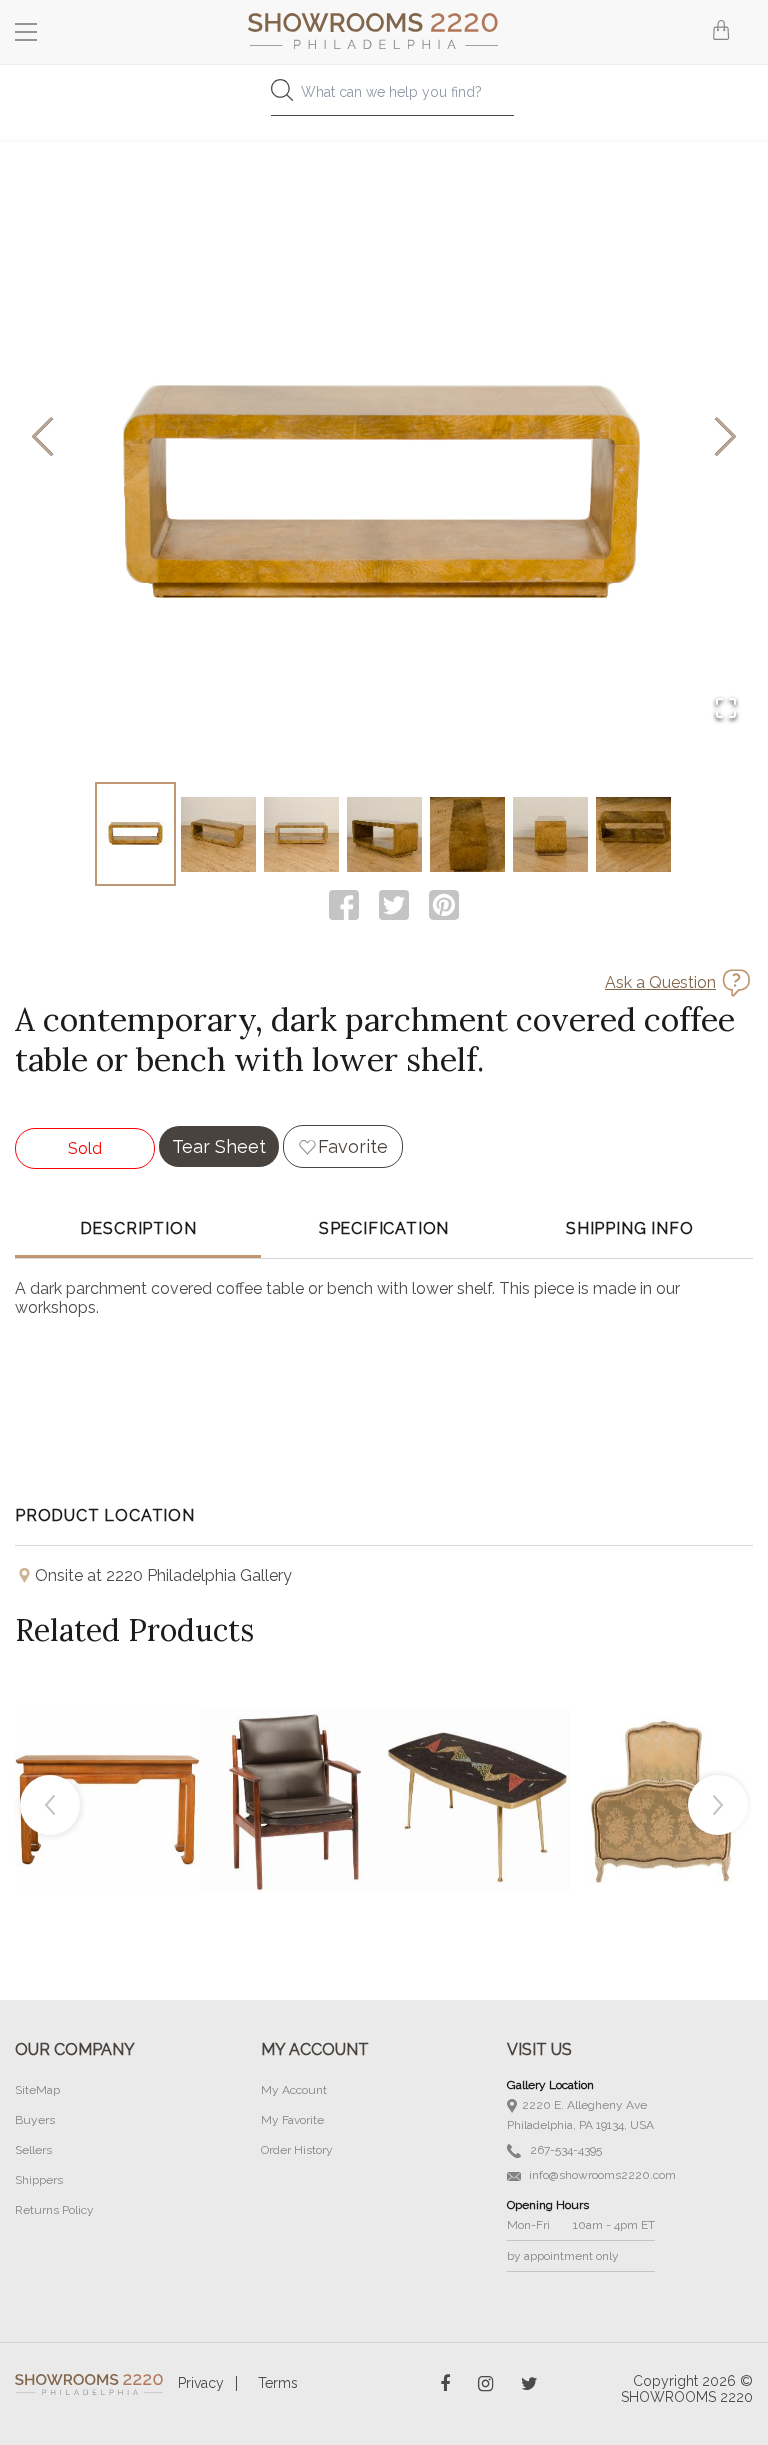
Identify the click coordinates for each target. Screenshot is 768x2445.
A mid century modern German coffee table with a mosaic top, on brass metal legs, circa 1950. (478, 1755)
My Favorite (292, 2120)
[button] (384, 438)
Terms (278, 2383)
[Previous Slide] (42, 438)
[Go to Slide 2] (218, 834)
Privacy (201, 2383)
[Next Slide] (725, 438)
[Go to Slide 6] (550, 834)
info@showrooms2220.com (601, 2175)
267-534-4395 (564, 2150)
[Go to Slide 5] (467, 834)
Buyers (35, 2120)
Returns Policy (54, 2210)
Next (718, 1805)
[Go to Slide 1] (135, 834)
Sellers (33, 2150)
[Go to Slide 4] (384, 834)
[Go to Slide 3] (301, 834)
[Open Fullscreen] (726, 709)
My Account (294, 2090)
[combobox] (384, 97)
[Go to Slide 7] (633, 834)
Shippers (39, 2180)
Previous (50, 1805)
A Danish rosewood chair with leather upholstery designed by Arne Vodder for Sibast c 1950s (293, 1755)
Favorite (353, 1146)
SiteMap (37, 2090)
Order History (297, 2150)
